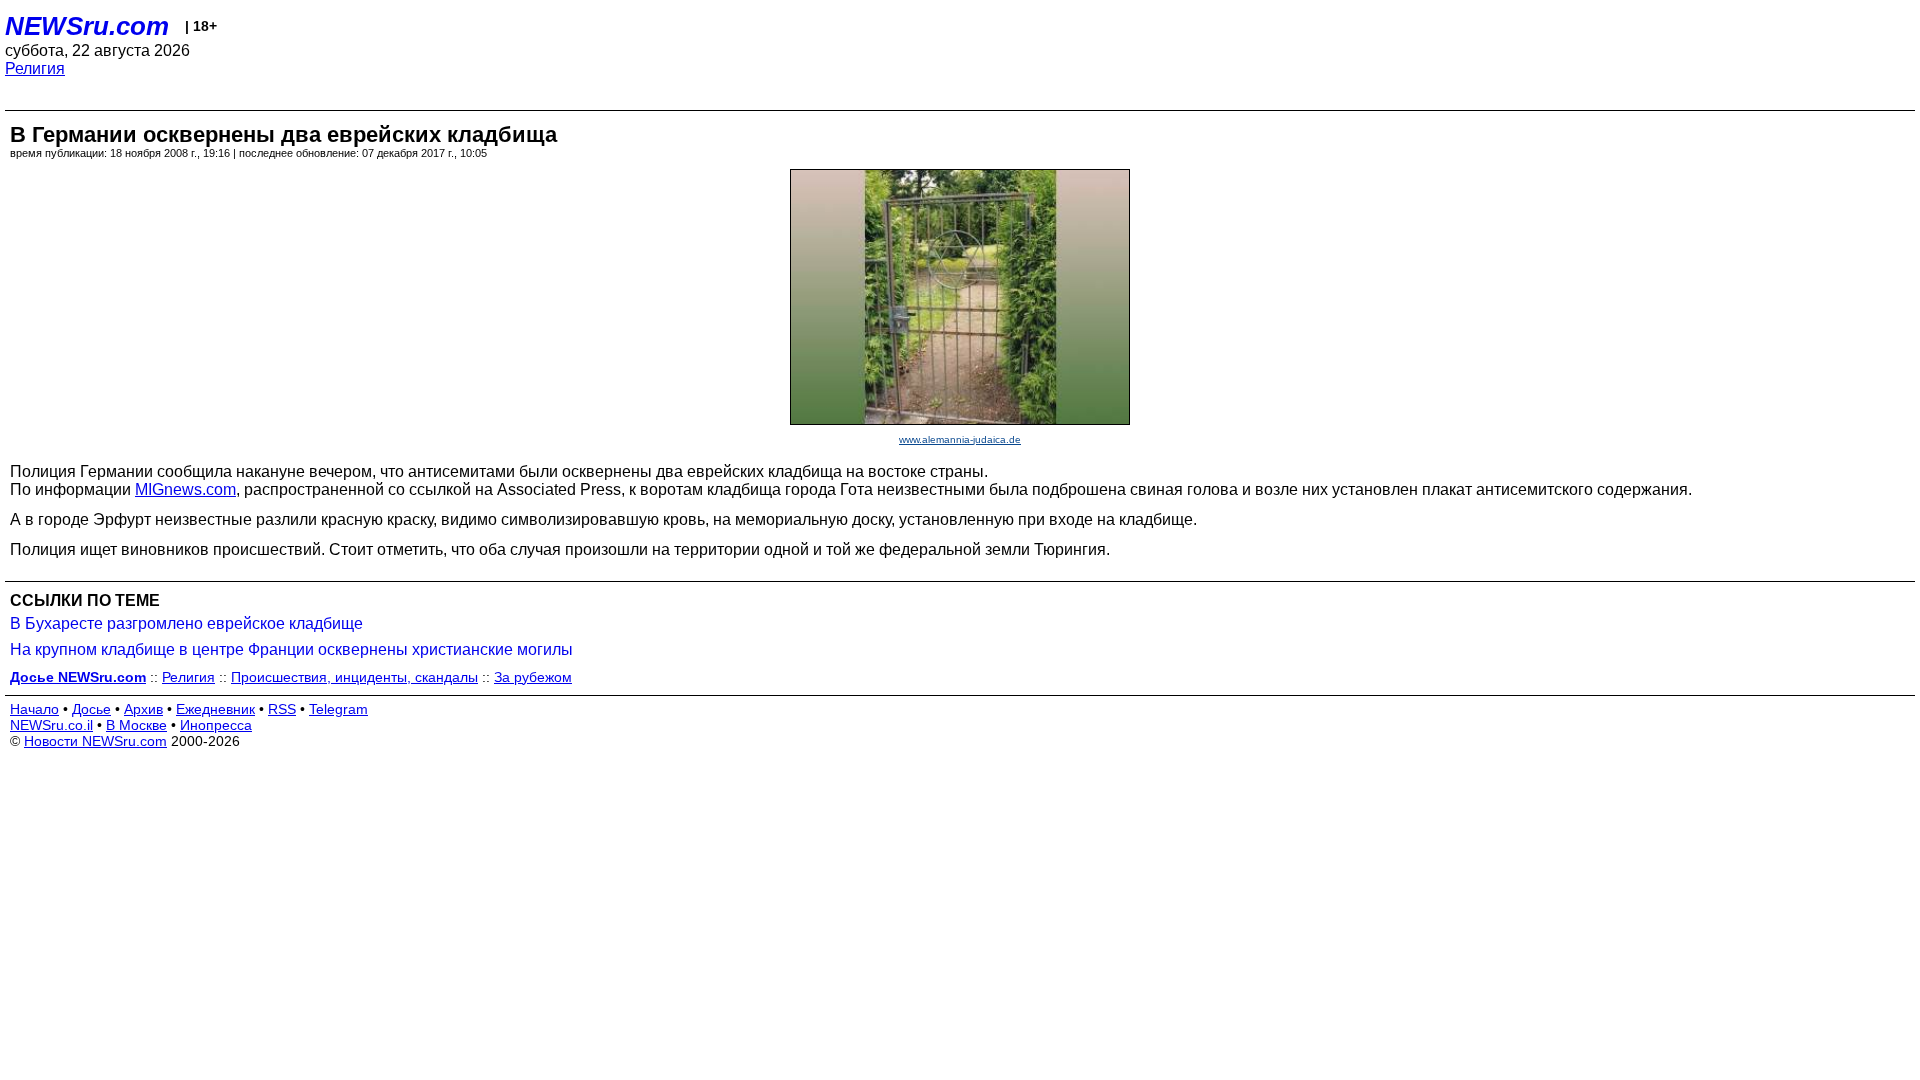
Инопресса (216, 725)
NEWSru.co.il (51, 725)
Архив (143, 709)
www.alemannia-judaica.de (960, 439)
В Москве (136, 725)
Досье (91, 709)
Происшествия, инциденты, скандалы (354, 677)
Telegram (338, 709)
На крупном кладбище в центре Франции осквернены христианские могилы (291, 649)
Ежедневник (215, 709)
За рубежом (533, 677)
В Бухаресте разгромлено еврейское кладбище (186, 623)
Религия (35, 68)
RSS (282, 709)
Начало (34, 709)
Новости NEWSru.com (95, 741)
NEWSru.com (87, 26)
